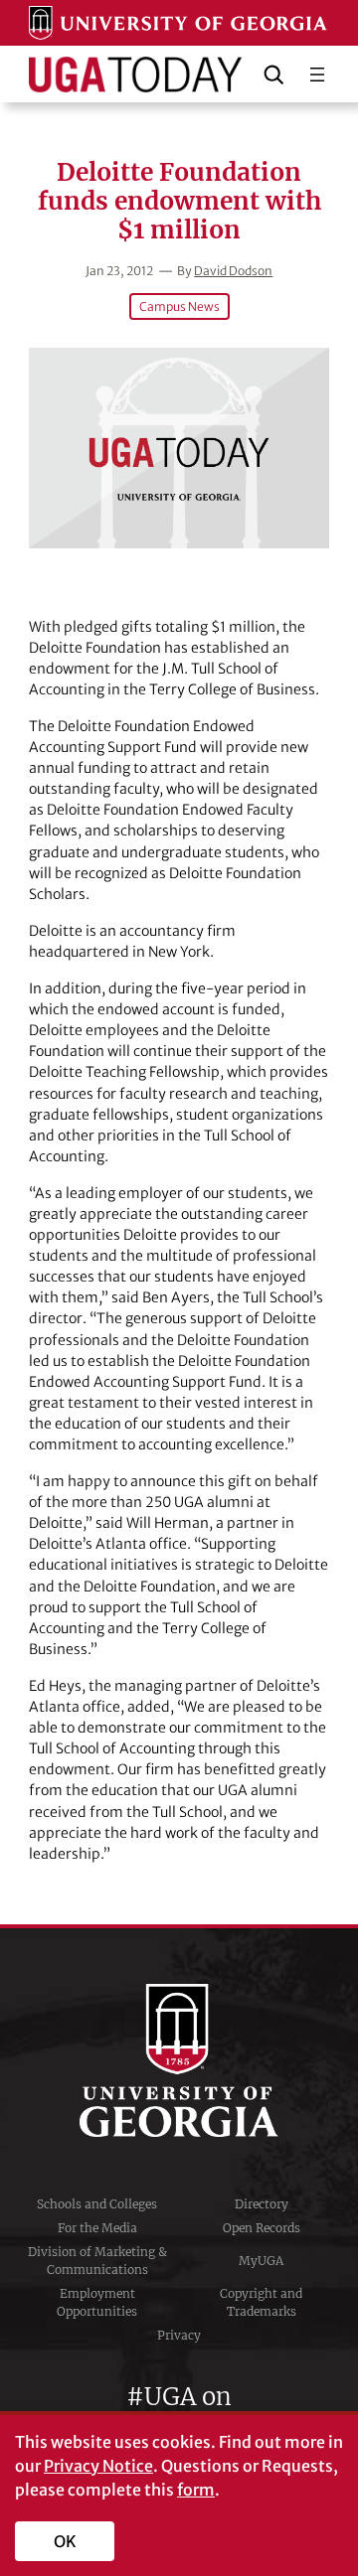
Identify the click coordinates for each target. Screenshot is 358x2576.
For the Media (97, 2228)
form (196, 2490)
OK (65, 2541)
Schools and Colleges (97, 2204)
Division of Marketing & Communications (97, 2261)
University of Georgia (179, 2060)
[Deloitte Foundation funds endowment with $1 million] (179, 448)
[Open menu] (317, 75)
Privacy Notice (98, 2466)
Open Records (262, 2228)
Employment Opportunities (97, 2302)
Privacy (179, 2335)
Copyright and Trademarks (261, 2302)
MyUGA (261, 2261)
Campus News (179, 306)
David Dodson (233, 271)
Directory (262, 2204)
